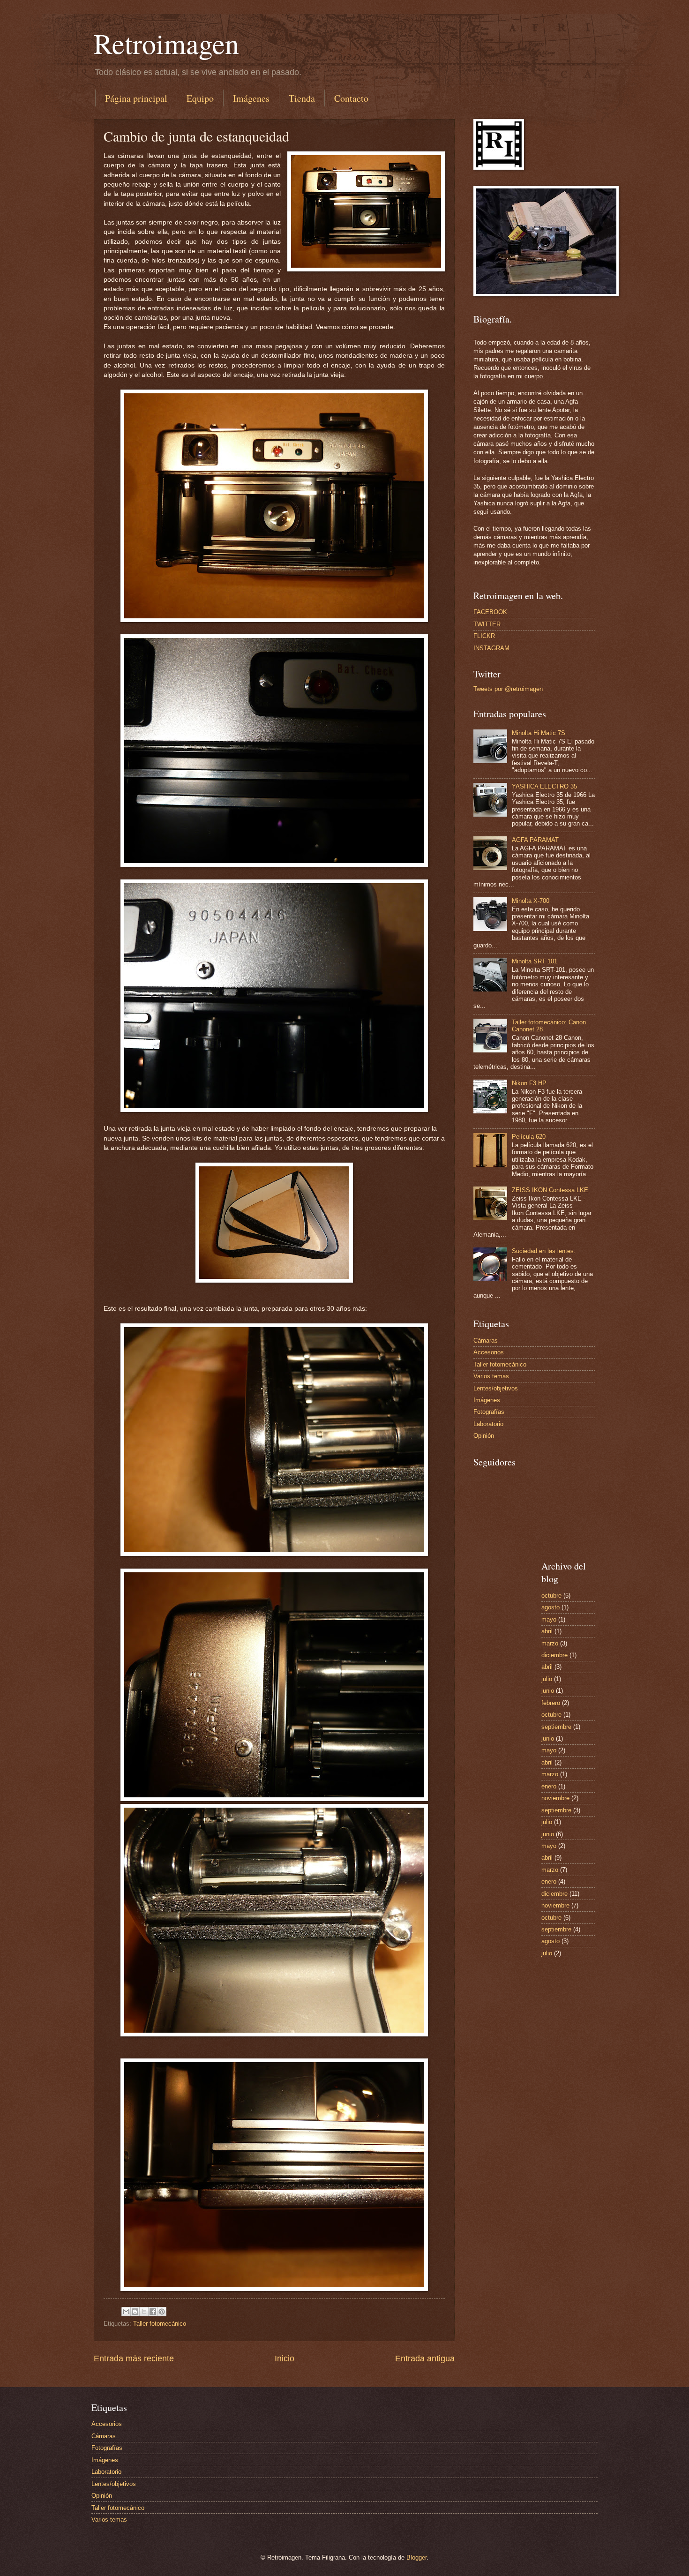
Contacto (351, 98)
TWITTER (487, 624)
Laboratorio (488, 1424)
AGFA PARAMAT (535, 840)
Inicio (285, 2358)
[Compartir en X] (144, 2312)
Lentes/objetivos (496, 1388)
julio (547, 1679)
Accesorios (489, 1352)
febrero (551, 1703)
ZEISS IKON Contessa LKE (550, 1190)
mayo (549, 1619)
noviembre (555, 1798)
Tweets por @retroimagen (508, 689)
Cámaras (486, 1341)
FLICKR (484, 636)
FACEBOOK (490, 612)
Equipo (200, 98)
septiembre (556, 1727)
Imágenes (251, 98)
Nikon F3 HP (529, 1083)
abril (547, 1631)
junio (548, 1691)
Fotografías (489, 1412)
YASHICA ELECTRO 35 (544, 786)
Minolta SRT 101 (535, 961)
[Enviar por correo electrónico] (126, 2312)
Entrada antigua (425, 2358)
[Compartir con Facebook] (153, 2312)
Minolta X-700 (531, 901)
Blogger (416, 2557)
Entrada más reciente (134, 2358)
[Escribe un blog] (135, 2312)
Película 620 (529, 1137)
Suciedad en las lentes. (544, 1251)
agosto (550, 1607)
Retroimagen (166, 43)
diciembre (554, 1655)
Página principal (136, 98)
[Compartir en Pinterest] (162, 2312)
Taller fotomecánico (160, 2324)
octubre (551, 1596)
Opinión (484, 1436)
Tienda (302, 98)
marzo (550, 1643)
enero (549, 1786)
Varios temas (491, 1376)
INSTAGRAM (491, 648)
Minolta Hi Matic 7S (539, 733)
